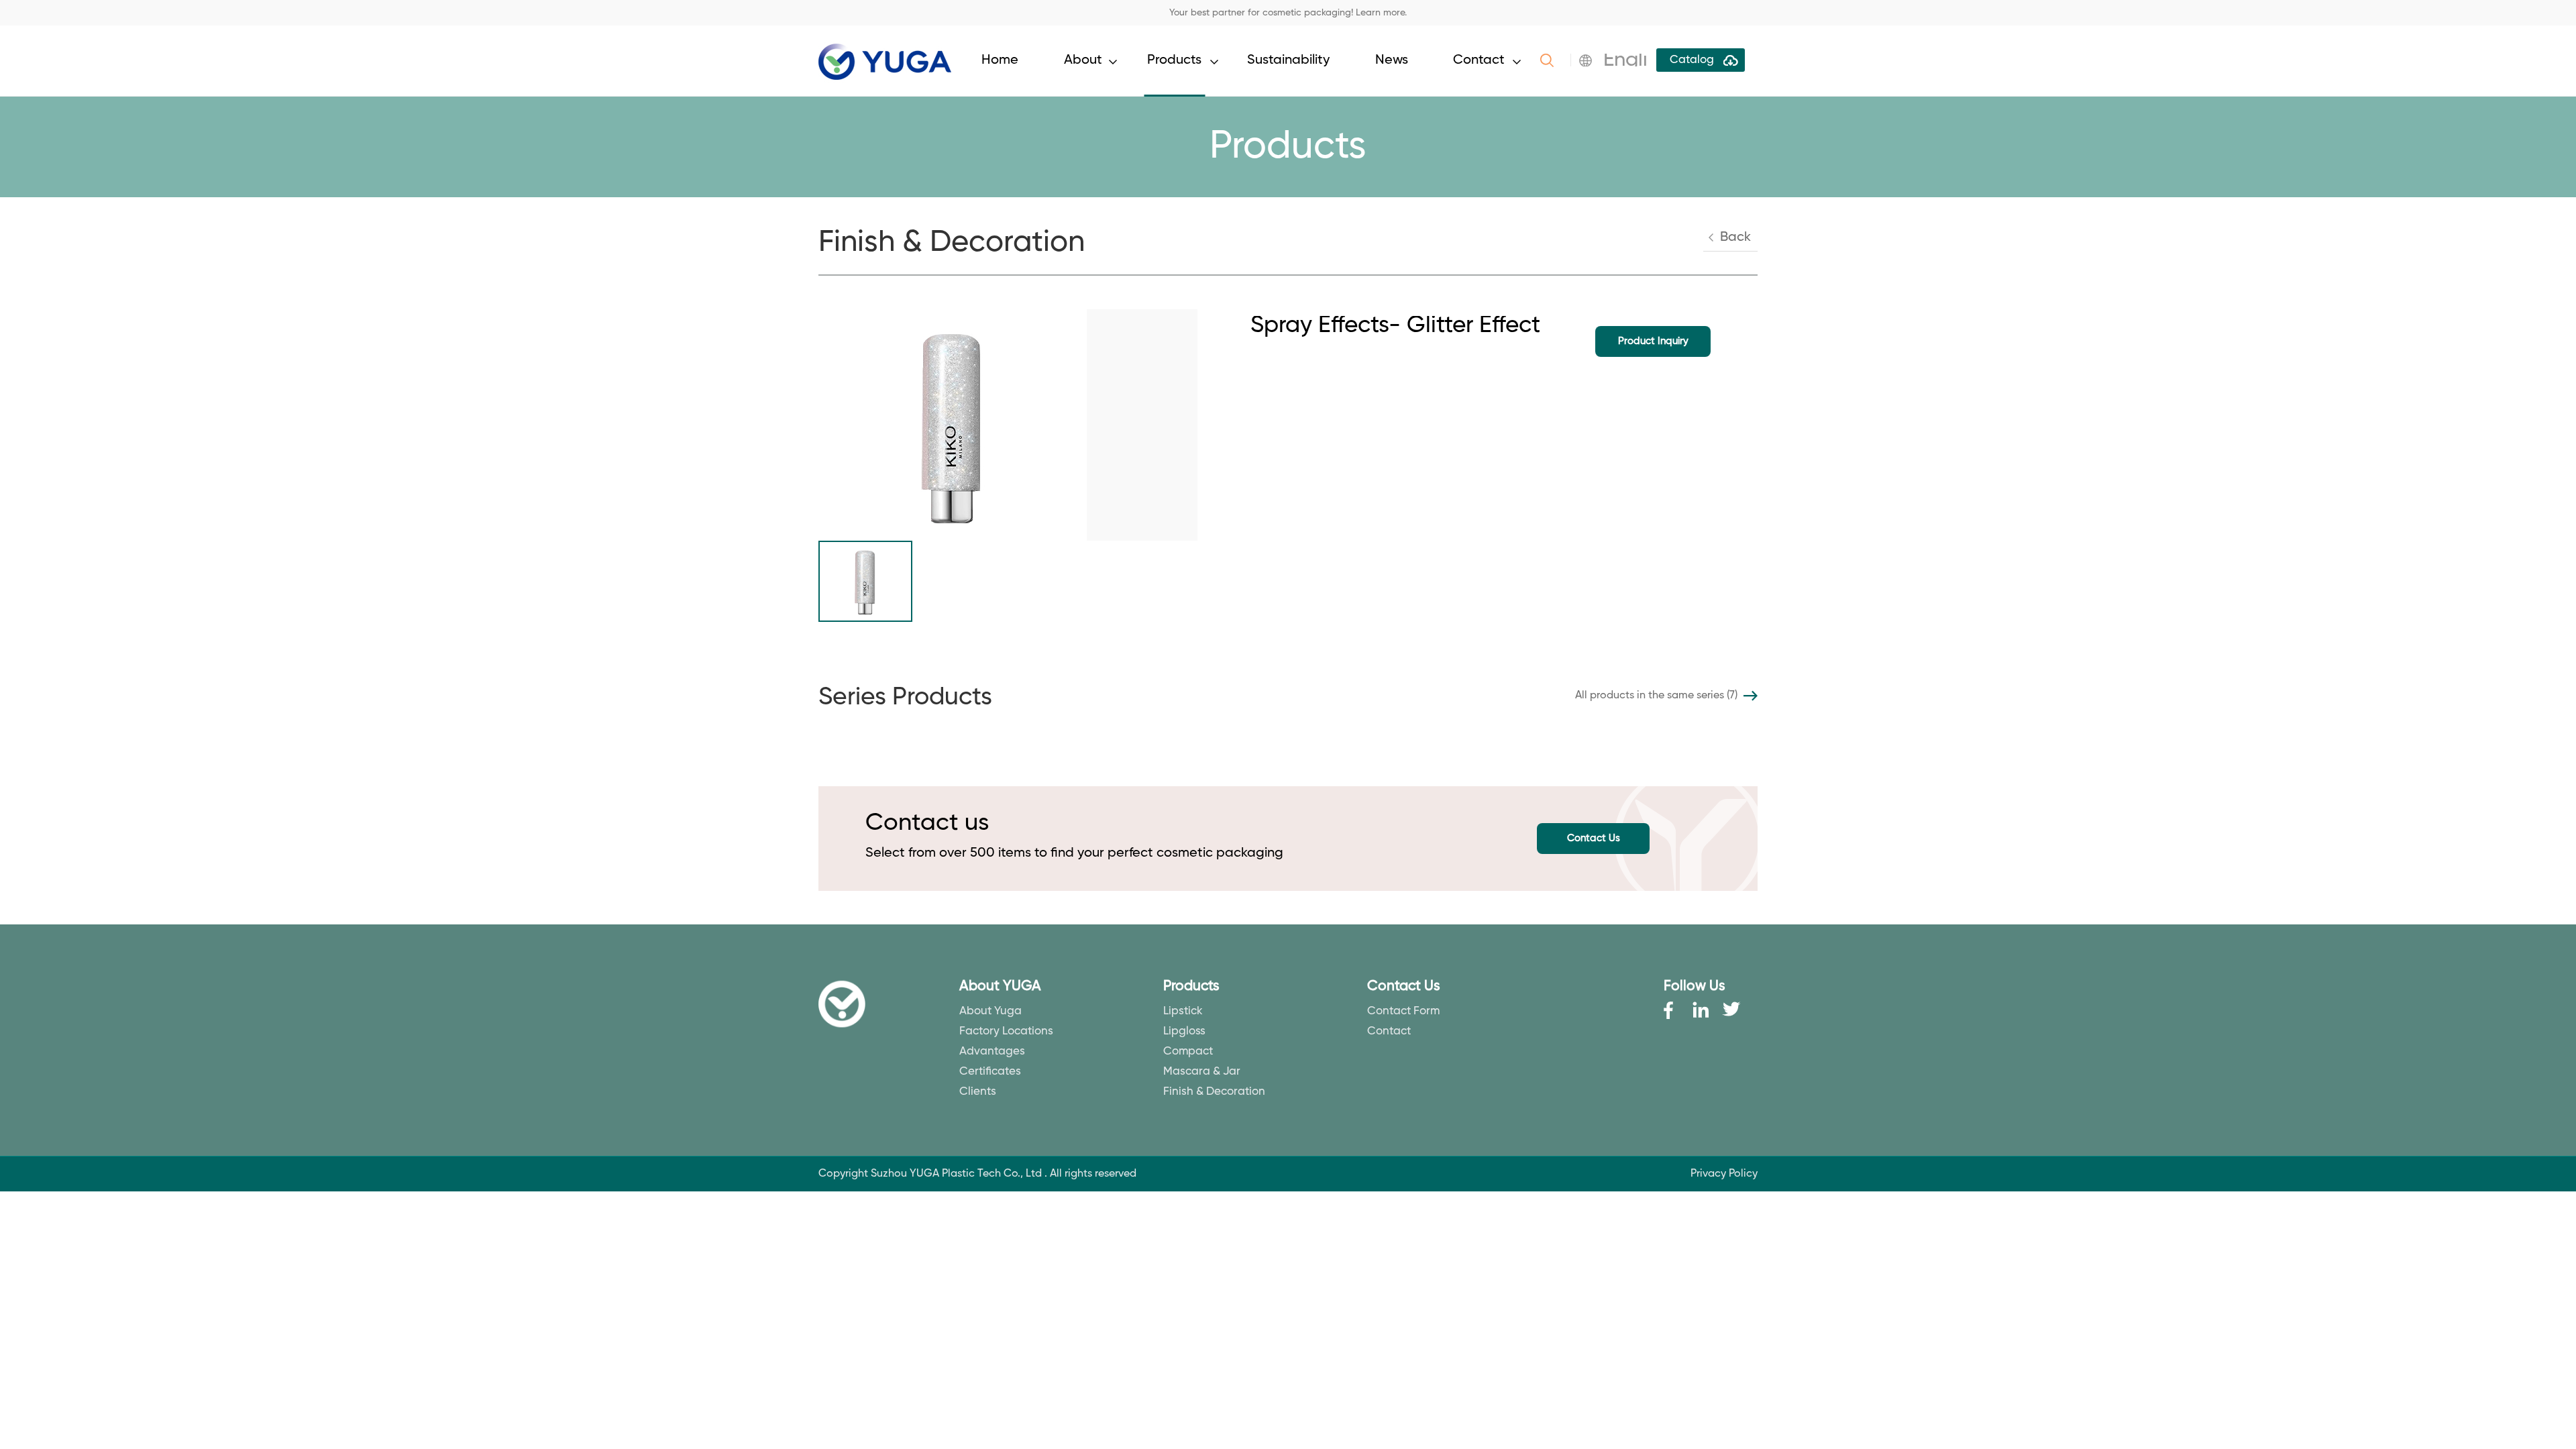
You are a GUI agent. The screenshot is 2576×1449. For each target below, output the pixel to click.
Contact (1479, 60)
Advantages (992, 1052)
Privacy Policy (1724, 1174)
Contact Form (1403, 1011)
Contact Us (1594, 838)
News (1392, 60)
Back (1735, 237)
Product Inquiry (1653, 341)
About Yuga (990, 1011)
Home (1000, 60)
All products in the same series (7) (1656, 696)
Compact (1188, 1052)
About (1083, 60)
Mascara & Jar (1202, 1072)
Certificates (990, 1072)
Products (1174, 60)
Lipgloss (1184, 1031)
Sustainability (1288, 60)
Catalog (1692, 60)
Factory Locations (1006, 1031)
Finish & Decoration (1214, 1092)
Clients (978, 1092)
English (1636, 60)
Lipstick (1183, 1011)
